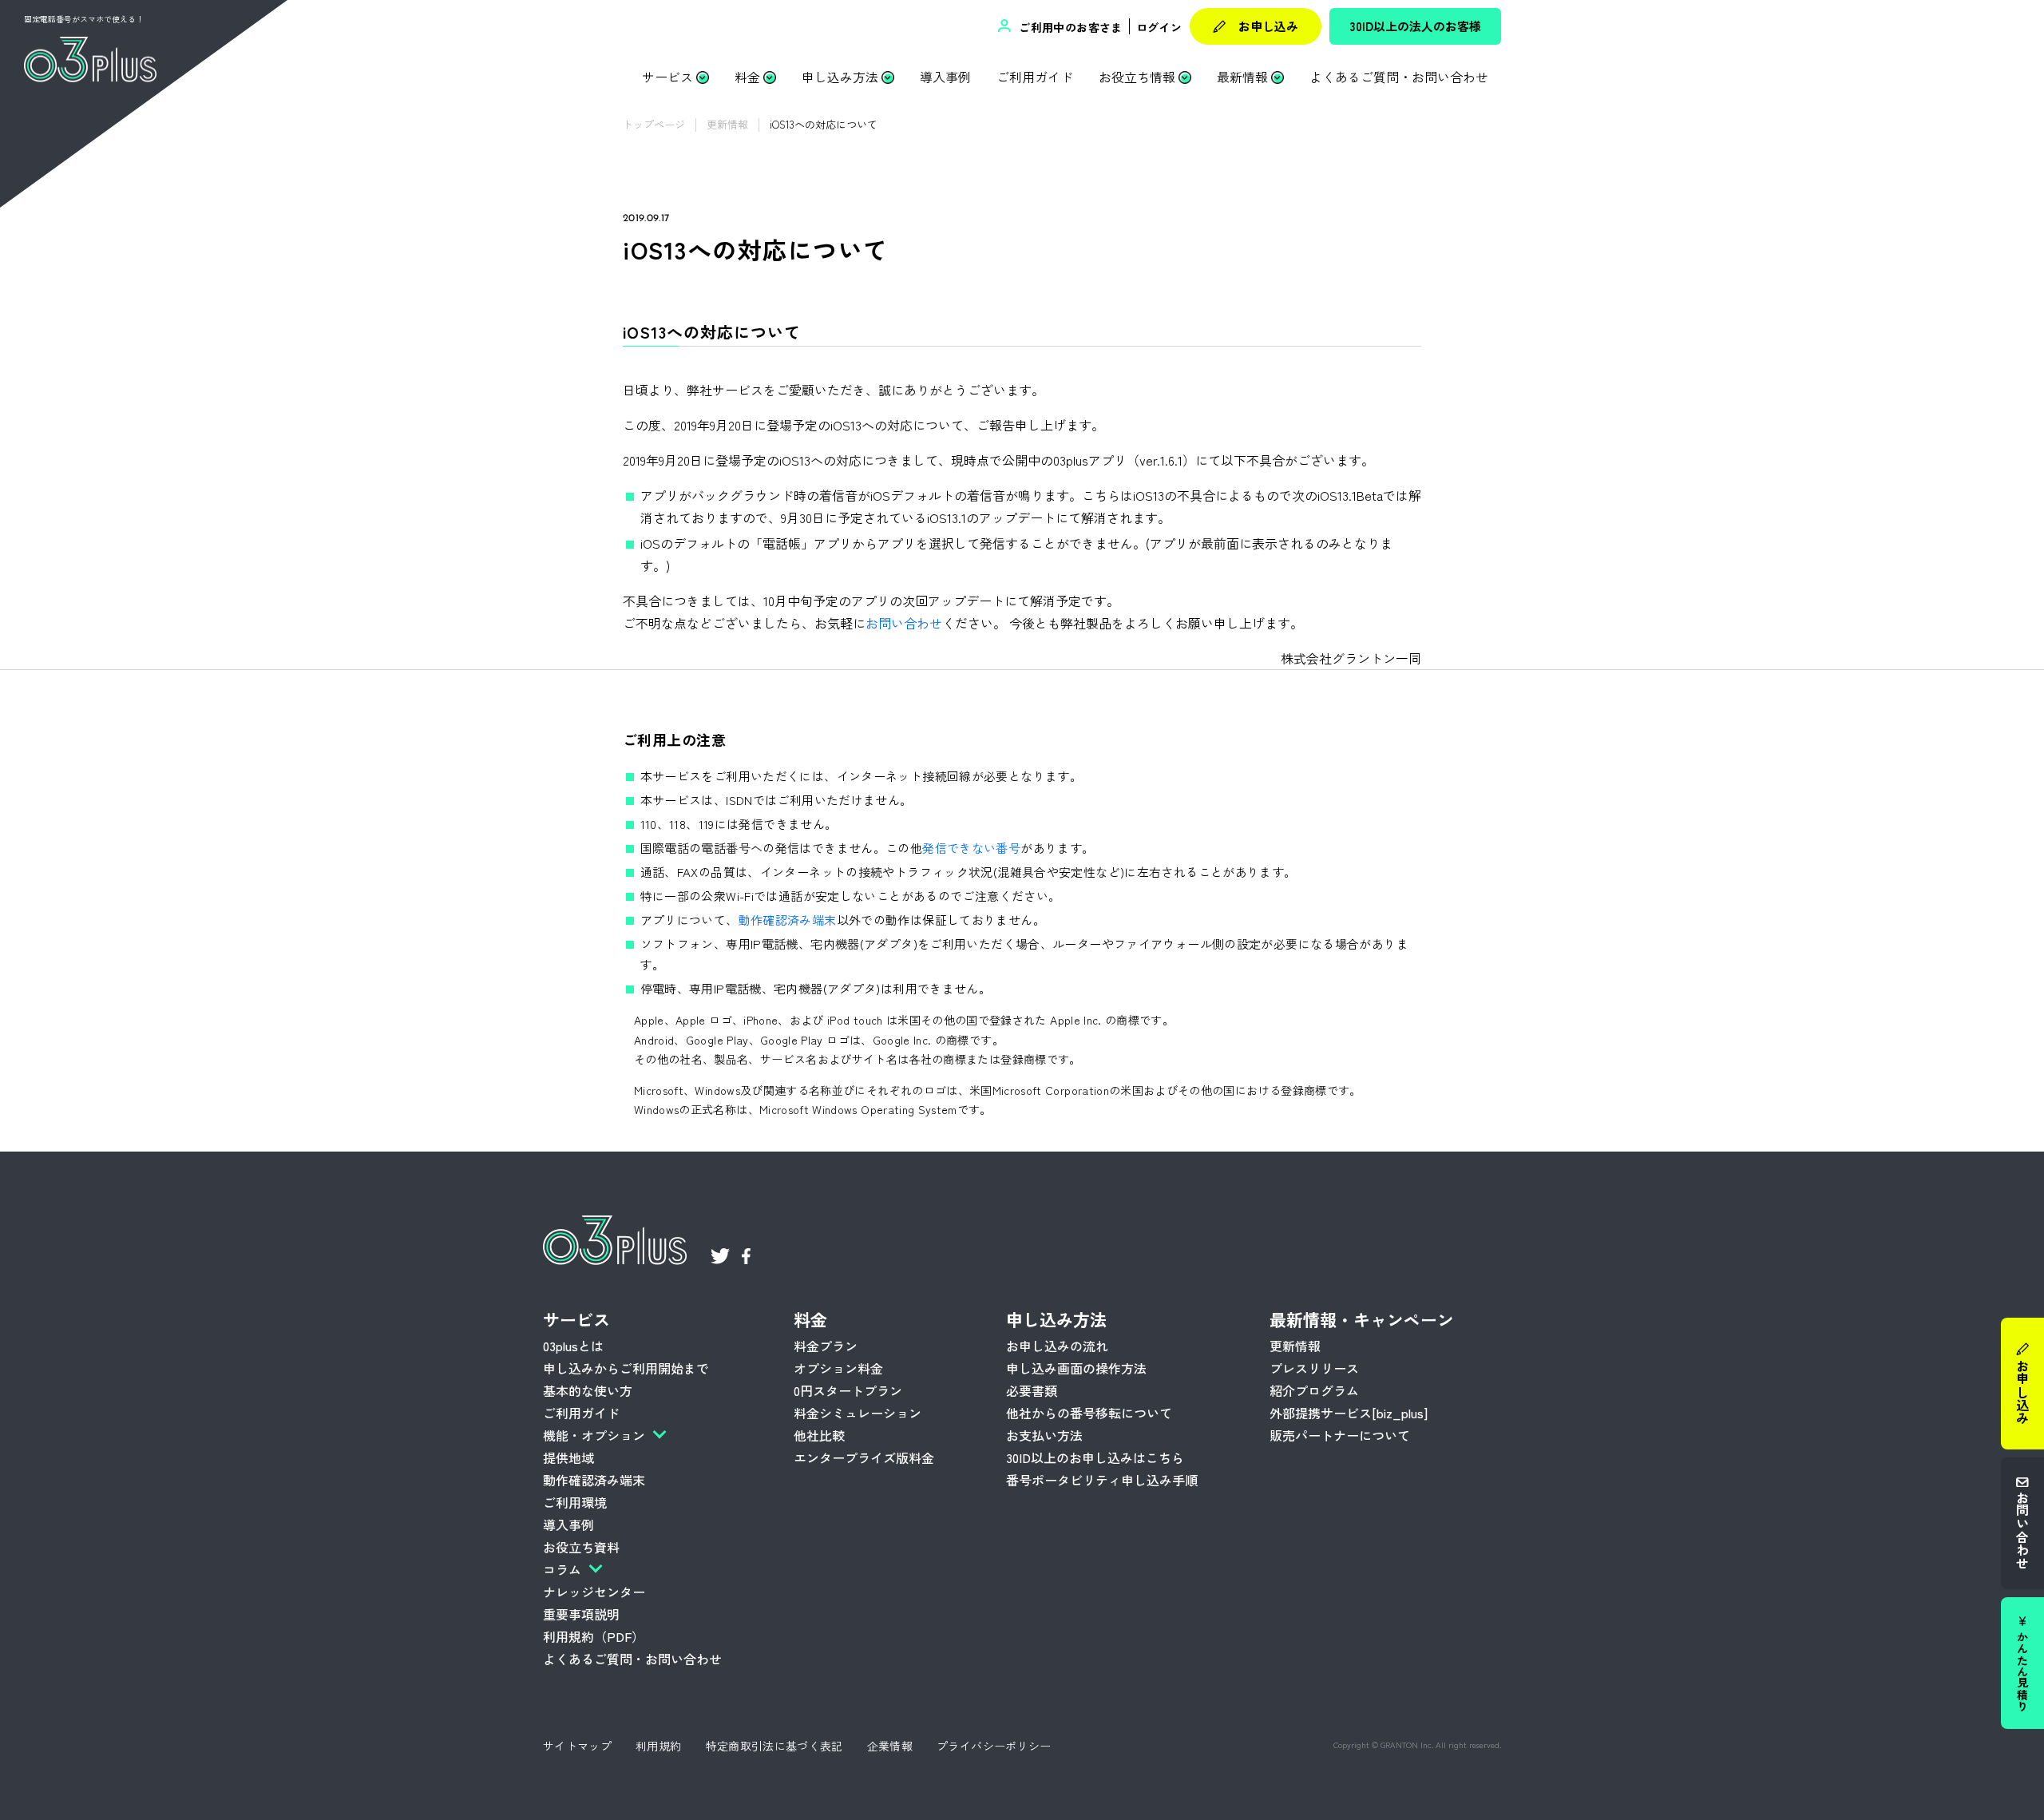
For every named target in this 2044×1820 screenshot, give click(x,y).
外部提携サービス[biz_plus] (1349, 1413)
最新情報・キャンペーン (1362, 1319)
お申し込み (1268, 26)
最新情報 (1242, 77)
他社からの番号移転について (1089, 1413)
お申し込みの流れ (1057, 1346)
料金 (747, 77)
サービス (667, 77)
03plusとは (573, 1346)
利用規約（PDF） (594, 1636)
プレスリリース (1314, 1368)
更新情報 (1295, 1346)
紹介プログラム (1314, 1390)
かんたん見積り (2022, 1671)
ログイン (1159, 27)
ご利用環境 (575, 1502)
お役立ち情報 (1137, 77)
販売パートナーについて (1340, 1435)
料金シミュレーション (858, 1413)
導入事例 (945, 77)
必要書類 (1032, 1390)
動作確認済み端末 (788, 920)
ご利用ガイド (1035, 77)
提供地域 (568, 1457)
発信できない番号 (971, 848)
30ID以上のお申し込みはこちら (1095, 1457)
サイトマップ (577, 1746)
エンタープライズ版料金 (864, 1457)
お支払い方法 (1044, 1435)
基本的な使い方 (588, 1390)
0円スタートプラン (848, 1390)
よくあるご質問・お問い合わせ (1399, 77)
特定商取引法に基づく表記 (774, 1746)
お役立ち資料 (581, 1547)
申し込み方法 (840, 77)
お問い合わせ (2022, 1530)
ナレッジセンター (594, 1592)
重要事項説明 (581, 1614)
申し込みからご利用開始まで (626, 1368)
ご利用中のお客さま (1069, 27)
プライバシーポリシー (994, 1746)
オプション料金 (838, 1368)
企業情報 (890, 1746)
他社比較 (819, 1435)
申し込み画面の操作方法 (1076, 1368)
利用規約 (658, 1746)
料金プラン (826, 1346)
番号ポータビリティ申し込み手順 (1102, 1480)
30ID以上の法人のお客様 (1416, 26)
